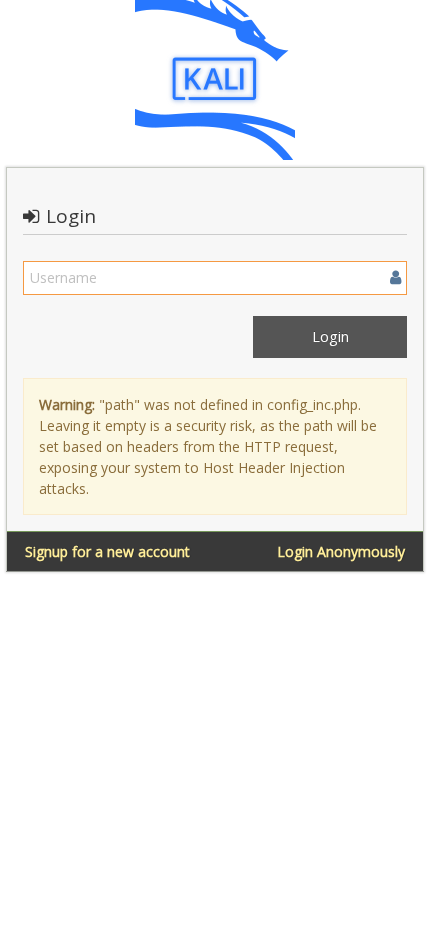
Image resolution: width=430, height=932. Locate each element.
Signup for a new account (107, 551)
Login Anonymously (341, 551)
